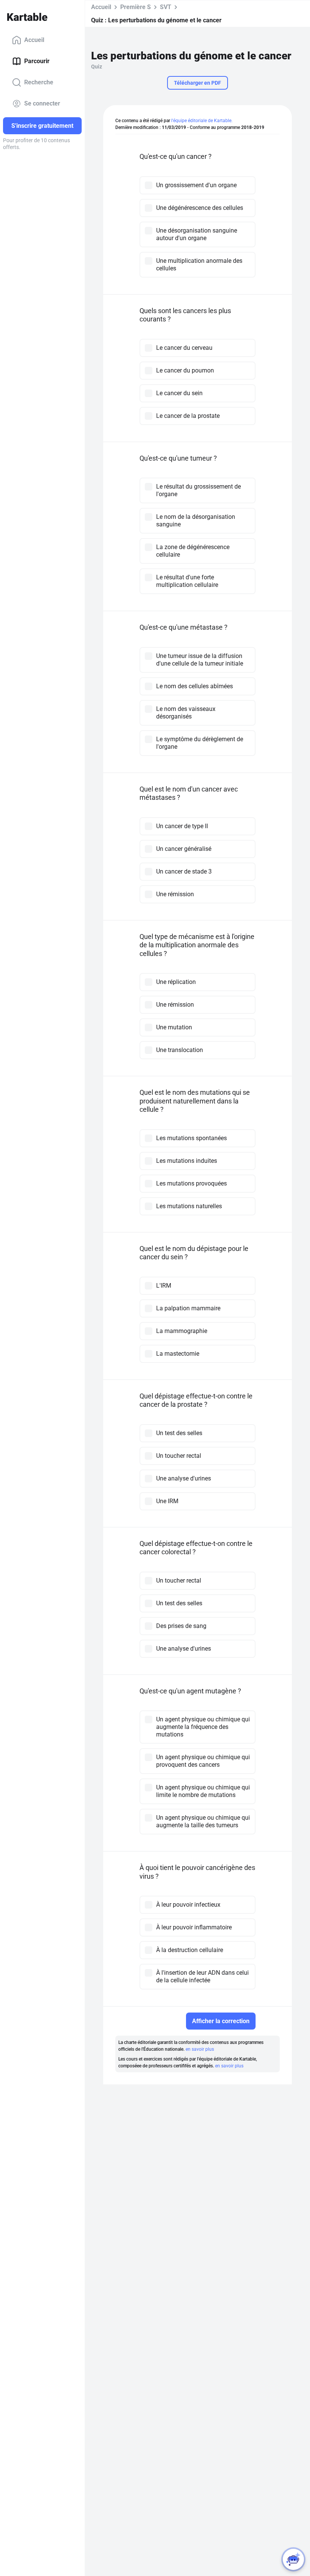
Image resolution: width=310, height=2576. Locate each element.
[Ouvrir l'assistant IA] (293, 2559)
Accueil (34, 40)
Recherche (39, 82)
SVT (166, 7)
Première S (136, 7)
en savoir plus (200, 2049)
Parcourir (37, 61)
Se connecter (42, 103)
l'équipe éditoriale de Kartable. (202, 121)
